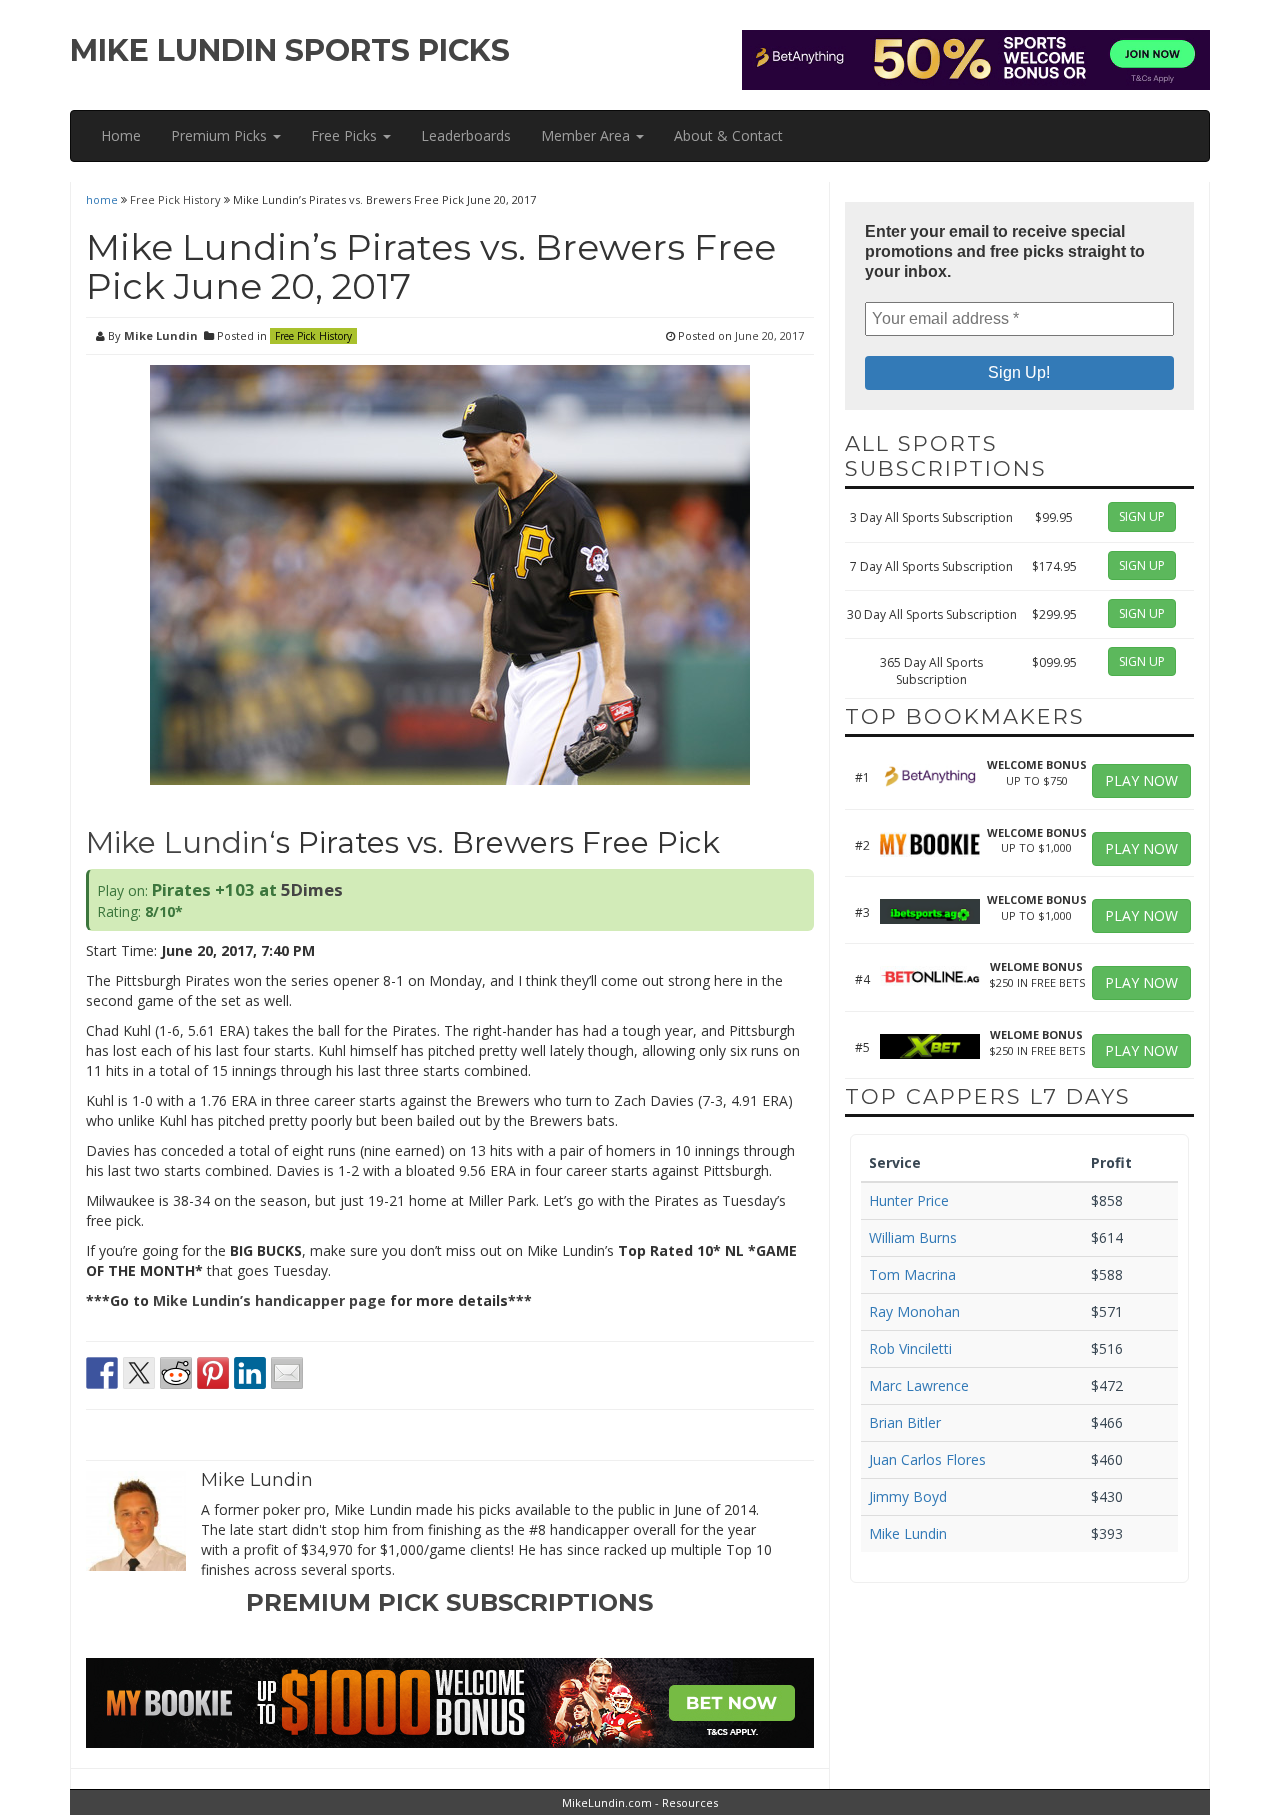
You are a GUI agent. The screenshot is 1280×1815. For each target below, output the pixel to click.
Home (121, 135)
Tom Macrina (912, 1274)
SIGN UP (1142, 516)
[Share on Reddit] (176, 1373)
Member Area (587, 135)
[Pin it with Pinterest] (213, 1373)
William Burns (913, 1237)
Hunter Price (909, 1200)
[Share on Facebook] (102, 1373)
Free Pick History (175, 199)
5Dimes (312, 889)
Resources (690, 1802)
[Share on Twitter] (139, 1373)
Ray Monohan (914, 1311)
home (103, 199)
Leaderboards (466, 135)
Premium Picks (221, 135)
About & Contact (728, 135)
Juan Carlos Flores (927, 1459)
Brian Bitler (905, 1422)
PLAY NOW (1141, 780)
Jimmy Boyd (908, 1496)
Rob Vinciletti (910, 1348)
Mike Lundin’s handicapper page (269, 1300)
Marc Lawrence (919, 1385)
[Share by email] (287, 1373)
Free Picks (346, 135)
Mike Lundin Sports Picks (290, 50)
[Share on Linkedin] (250, 1373)
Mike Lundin (161, 335)
